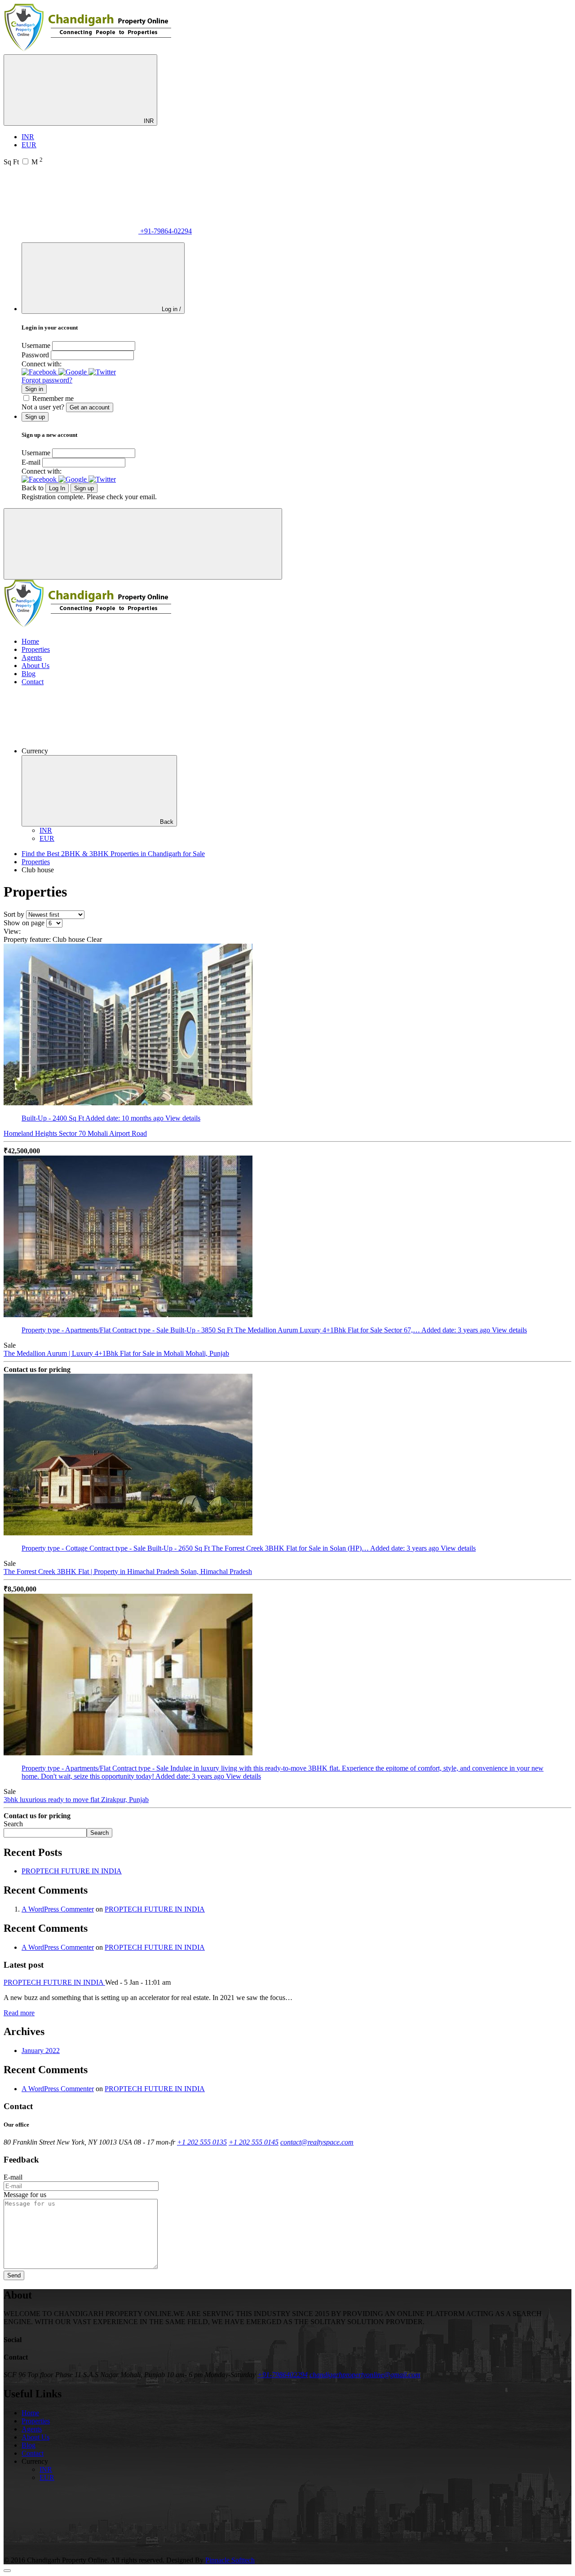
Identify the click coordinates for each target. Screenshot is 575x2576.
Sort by (14, 914)
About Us (35, 666)
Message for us (25, 2195)
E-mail (31, 462)
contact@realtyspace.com (317, 2142)
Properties (36, 649)
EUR (29, 145)
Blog (29, 674)
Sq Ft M (23, 162)
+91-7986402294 (283, 2375)
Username (36, 345)
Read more (19, 2013)
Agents (32, 657)
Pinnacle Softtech (230, 2560)
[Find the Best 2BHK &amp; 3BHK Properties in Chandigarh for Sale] (88, 50)
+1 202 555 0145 (254, 2142)
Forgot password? (47, 380)
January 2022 (41, 2051)
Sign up (84, 488)
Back (167, 822)
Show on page (24, 923)
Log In (57, 488)
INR (148, 121)
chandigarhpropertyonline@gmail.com (365, 2375)
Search (13, 1824)
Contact (33, 682)
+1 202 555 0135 (202, 2142)
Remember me (53, 398)
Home (30, 641)
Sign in (34, 389)
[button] (40, 372)
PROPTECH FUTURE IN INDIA (72, 1871)
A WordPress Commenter (58, 1909)
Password (35, 355)
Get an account (90, 407)
